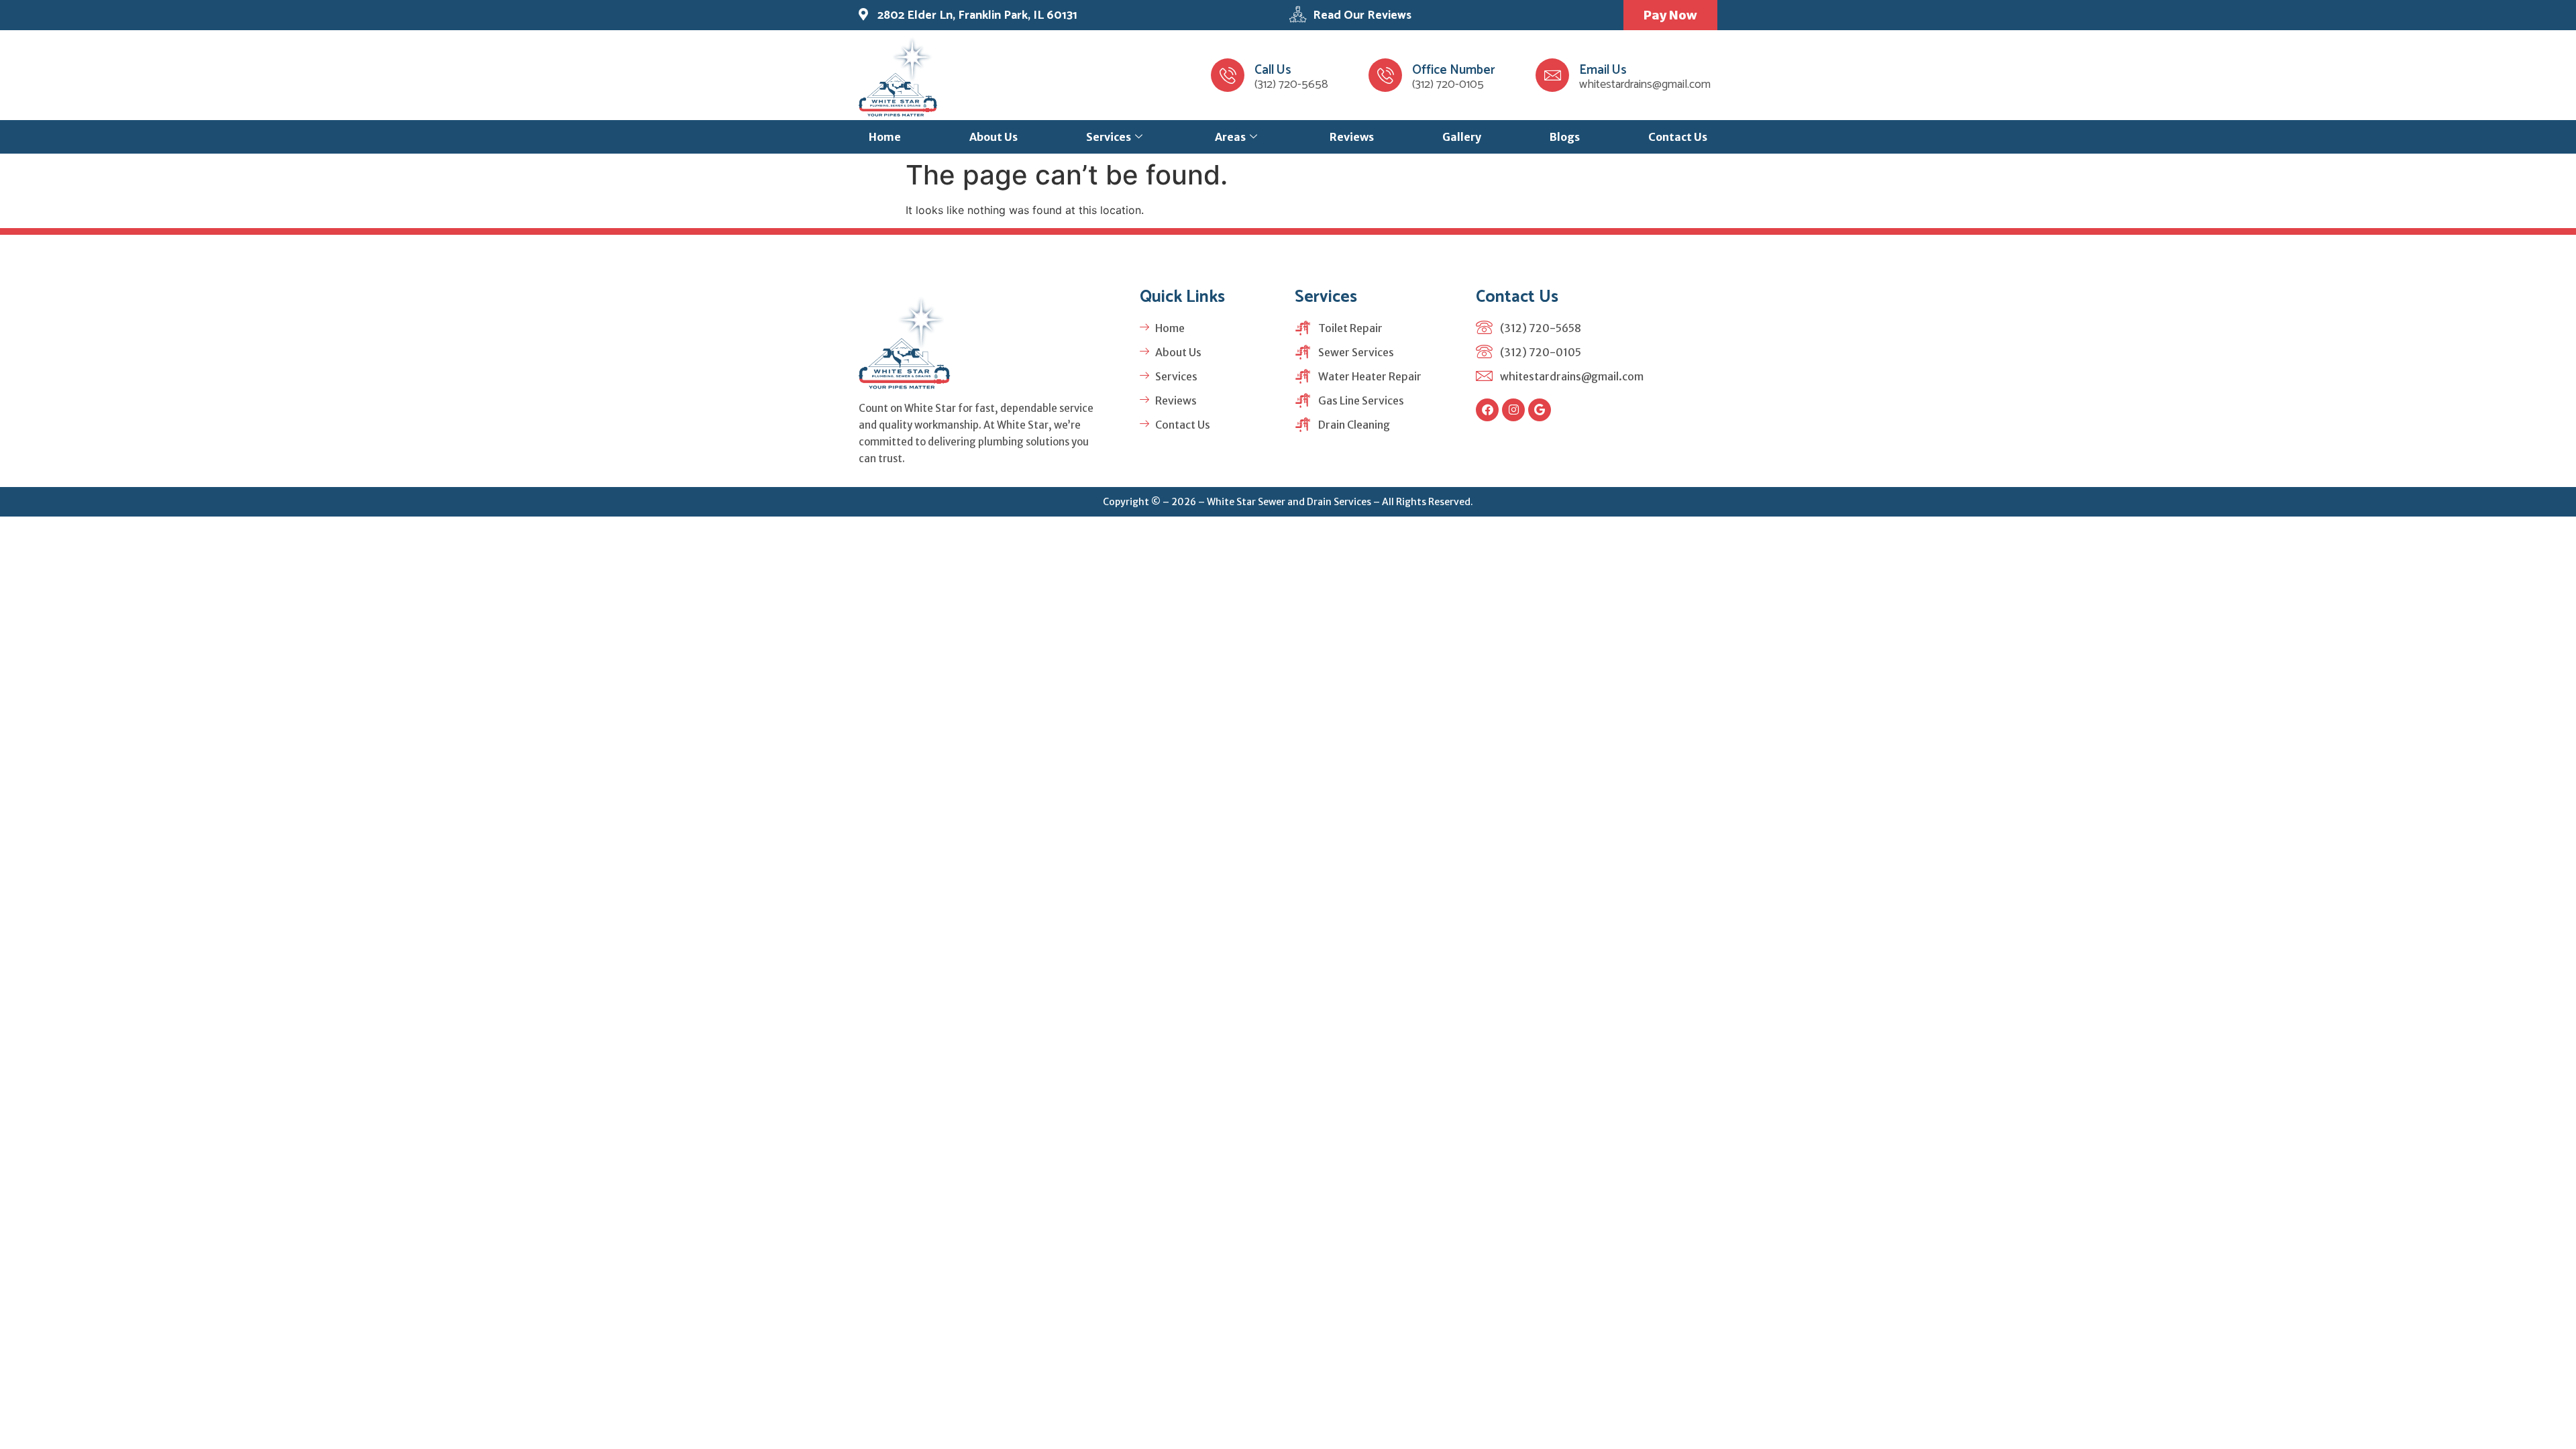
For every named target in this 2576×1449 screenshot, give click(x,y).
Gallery (1462, 137)
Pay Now (1670, 15)
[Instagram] (1513, 410)
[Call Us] (1228, 75)
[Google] (1540, 410)
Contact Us (1678, 137)
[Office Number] (1385, 75)
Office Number (1454, 70)
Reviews (1352, 137)
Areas (1230, 137)
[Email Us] (1552, 75)
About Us (994, 137)
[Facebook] (1487, 410)
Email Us (1603, 70)
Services (1109, 137)
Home (885, 137)
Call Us (1273, 70)
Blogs (1565, 137)
